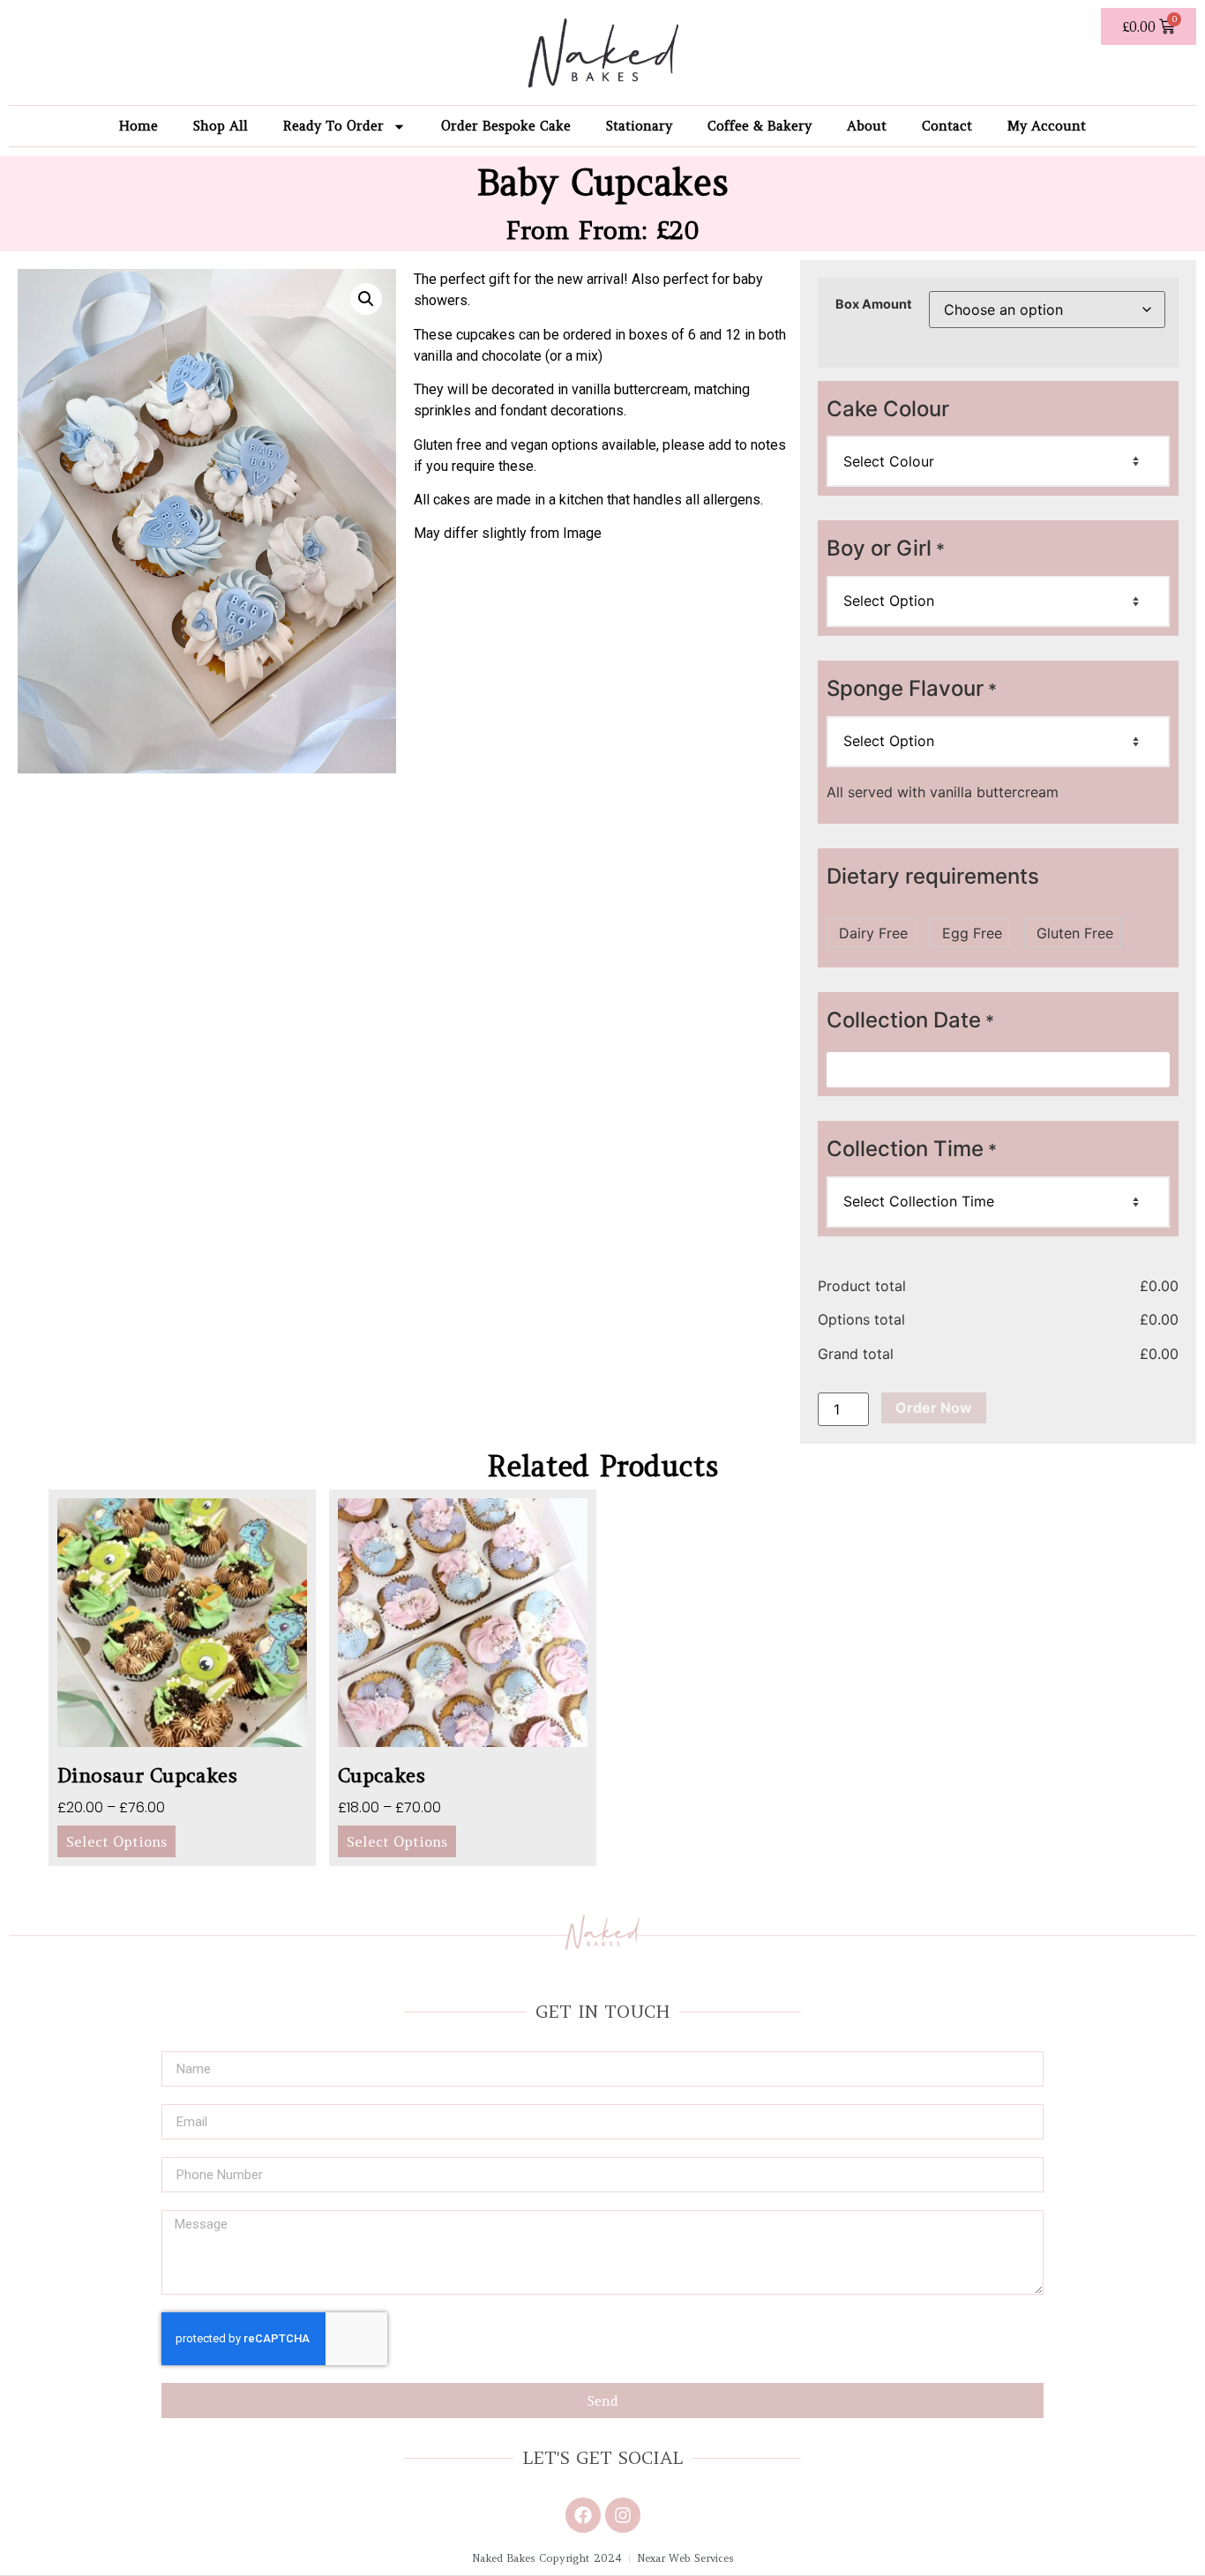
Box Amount (874, 304)
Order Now (934, 1407)
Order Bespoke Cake (506, 126)
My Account (1047, 126)
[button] (366, 299)
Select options (116, 1841)
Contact (947, 126)
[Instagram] (623, 2515)
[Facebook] (583, 2515)
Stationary (639, 126)
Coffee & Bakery (760, 126)
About (867, 126)
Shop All (221, 126)
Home (138, 126)
